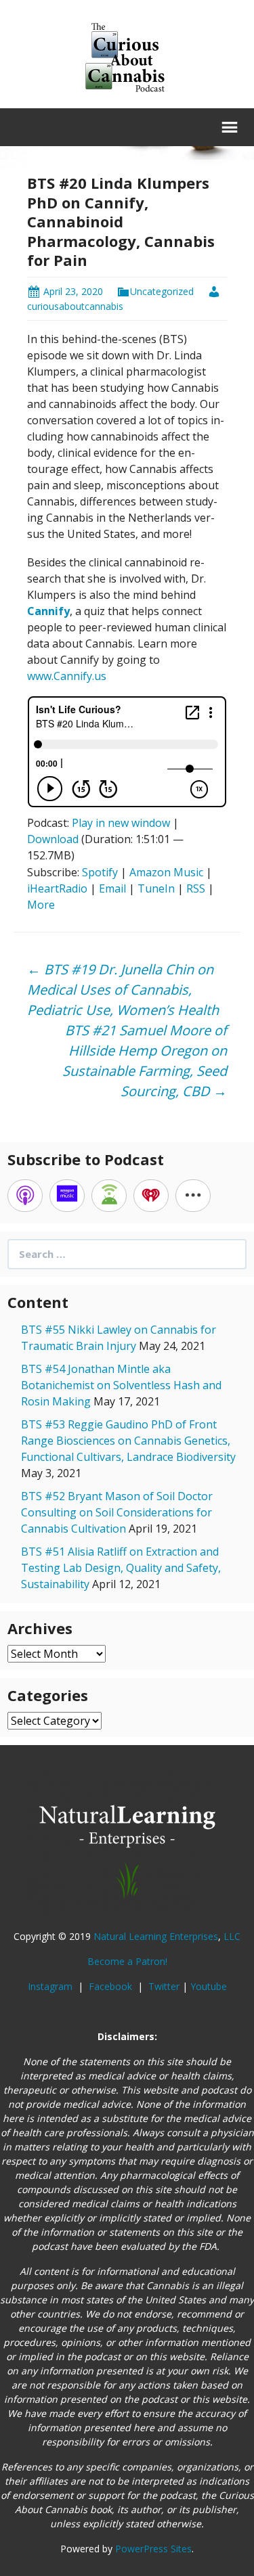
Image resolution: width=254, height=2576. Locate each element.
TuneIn (156, 888)
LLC (232, 1936)
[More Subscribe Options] (193, 1196)
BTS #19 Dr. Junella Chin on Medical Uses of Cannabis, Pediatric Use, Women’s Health (123, 990)
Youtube (209, 1986)
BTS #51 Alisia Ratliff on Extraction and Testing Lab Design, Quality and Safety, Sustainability (121, 1568)
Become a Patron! (127, 1961)
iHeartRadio (57, 888)
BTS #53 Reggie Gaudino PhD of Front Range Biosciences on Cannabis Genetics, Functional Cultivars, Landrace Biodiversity (128, 1441)
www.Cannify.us (67, 676)
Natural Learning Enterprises (156, 1936)
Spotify (100, 872)
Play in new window (121, 823)
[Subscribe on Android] (109, 1196)
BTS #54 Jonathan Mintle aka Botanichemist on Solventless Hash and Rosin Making (121, 1385)
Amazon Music (166, 872)
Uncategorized (162, 291)
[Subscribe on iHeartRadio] (151, 1196)
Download (53, 839)
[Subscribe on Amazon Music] (67, 1196)
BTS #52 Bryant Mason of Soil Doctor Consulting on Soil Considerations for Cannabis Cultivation (117, 1512)
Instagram (51, 1986)
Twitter (164, 1986)
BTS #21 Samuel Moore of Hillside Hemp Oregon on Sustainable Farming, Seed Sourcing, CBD (145, 1061)
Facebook (112, 1986)
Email (112, 888)
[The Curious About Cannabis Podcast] (127, 56)
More (41, 905)
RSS (196, 888)
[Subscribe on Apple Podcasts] (25, 1196)
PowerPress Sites (153, 2549)
